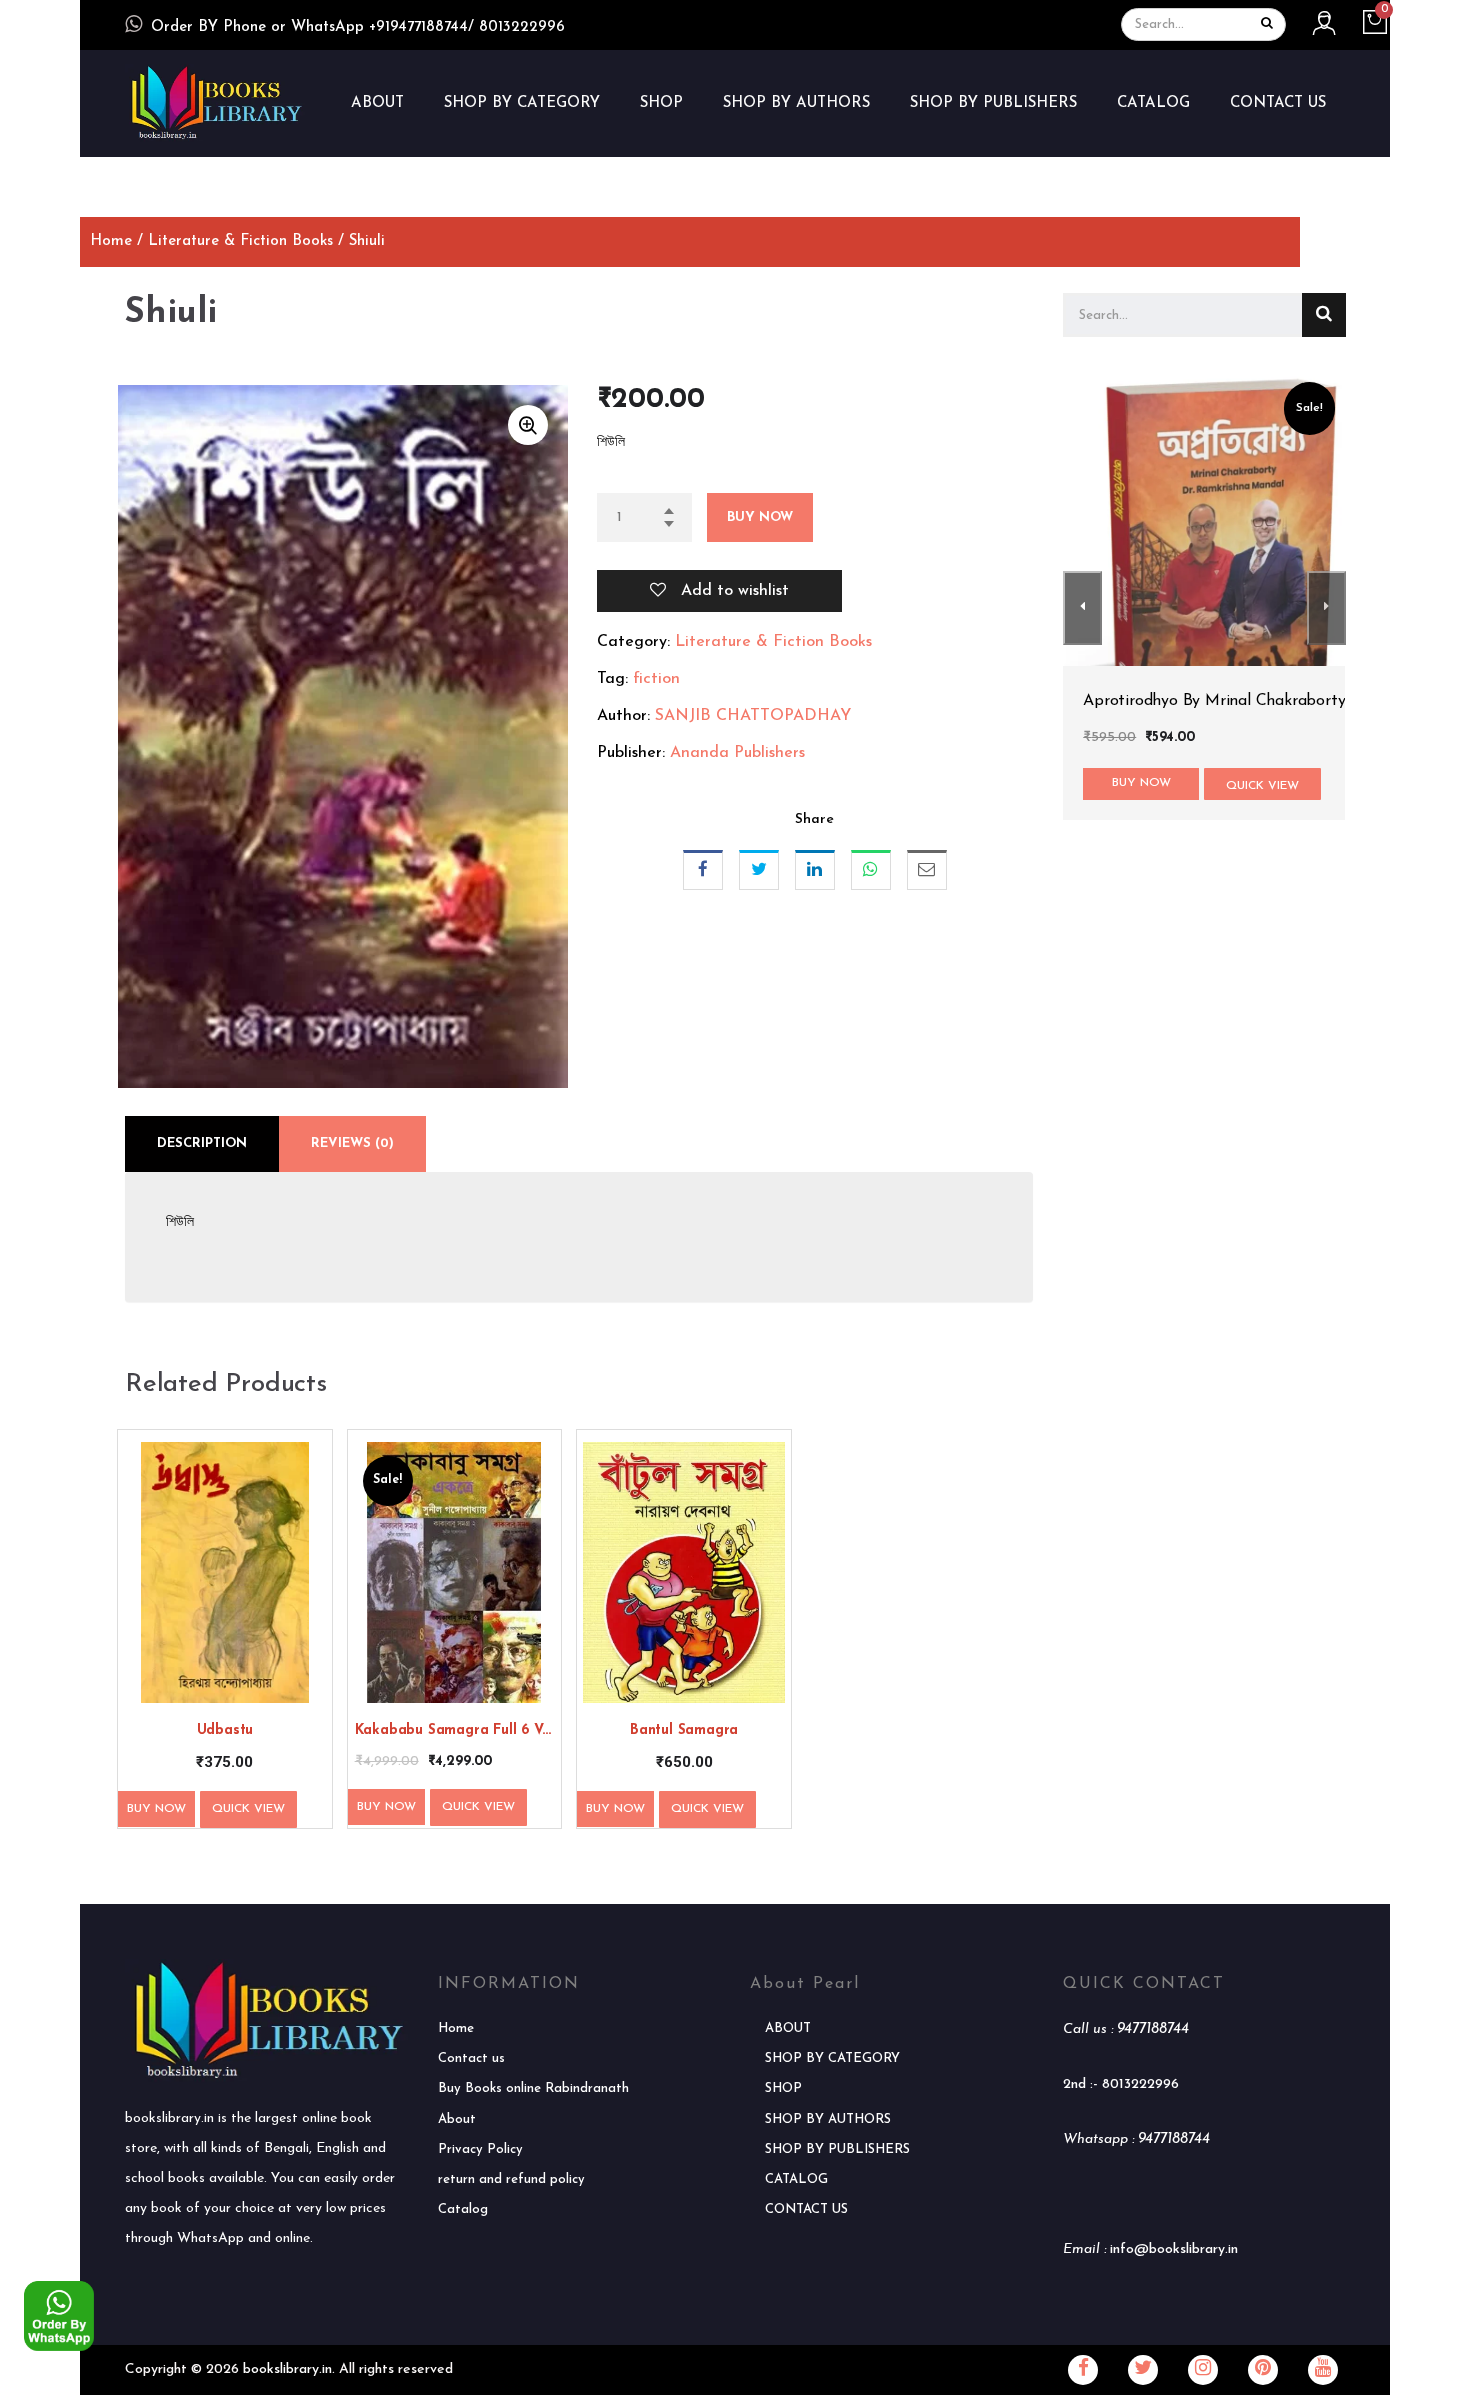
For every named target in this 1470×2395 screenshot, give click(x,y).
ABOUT (377, 103)
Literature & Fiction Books (240, 241)
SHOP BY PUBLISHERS (993, 103)
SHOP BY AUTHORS (796, 103)
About (457, 2119)
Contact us (471, 2058)
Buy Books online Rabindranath (533, 2088)
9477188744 (1153, 2029)
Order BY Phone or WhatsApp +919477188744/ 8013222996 (358, 27)
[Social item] (1083, 2370)
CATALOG (1153, 103)
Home (111, 241)
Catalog (463, 2209)
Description (202, 1143)
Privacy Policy (480, 2149)
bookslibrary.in (287, 2369)
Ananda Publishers (737, 753)
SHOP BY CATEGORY (522, 103)
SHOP (661, 103)
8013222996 (1140, 2084)
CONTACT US (1278, 103)
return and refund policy (511, 2179)
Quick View (248, 1809)
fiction (656, 679)
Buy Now (760, 517)
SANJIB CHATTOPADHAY (753, 716)
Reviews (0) (352, 1143)
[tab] (202, 1144)
